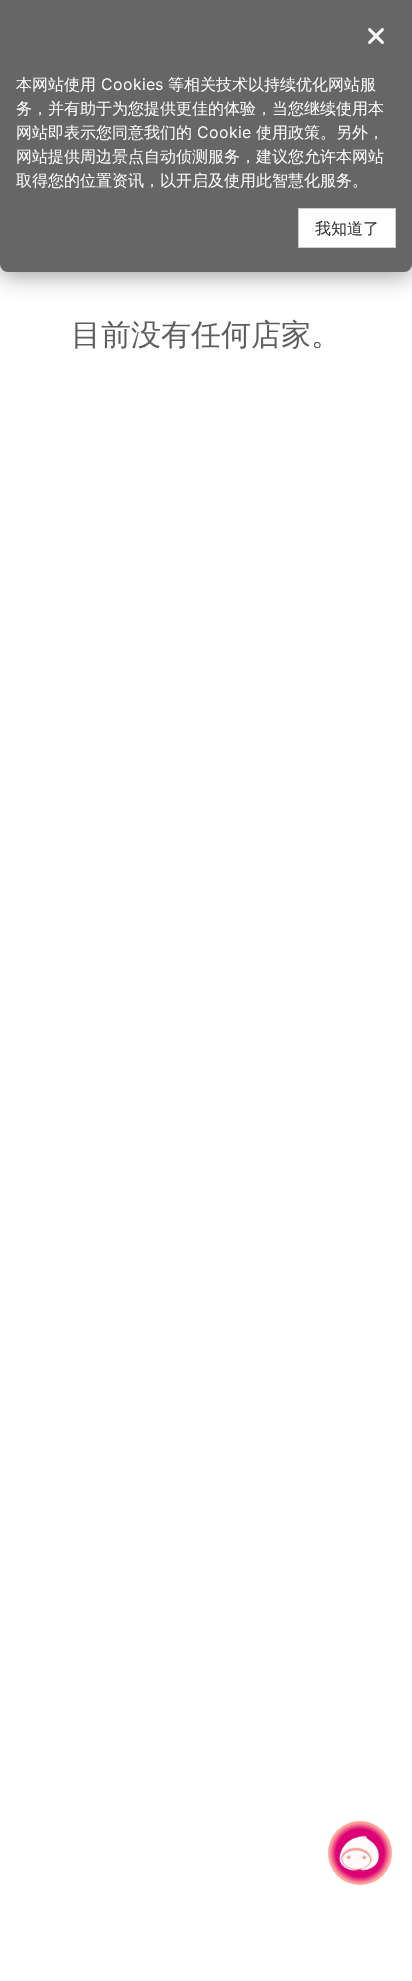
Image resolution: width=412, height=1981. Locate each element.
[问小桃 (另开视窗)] (360, 1853)
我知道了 (347, 227)
